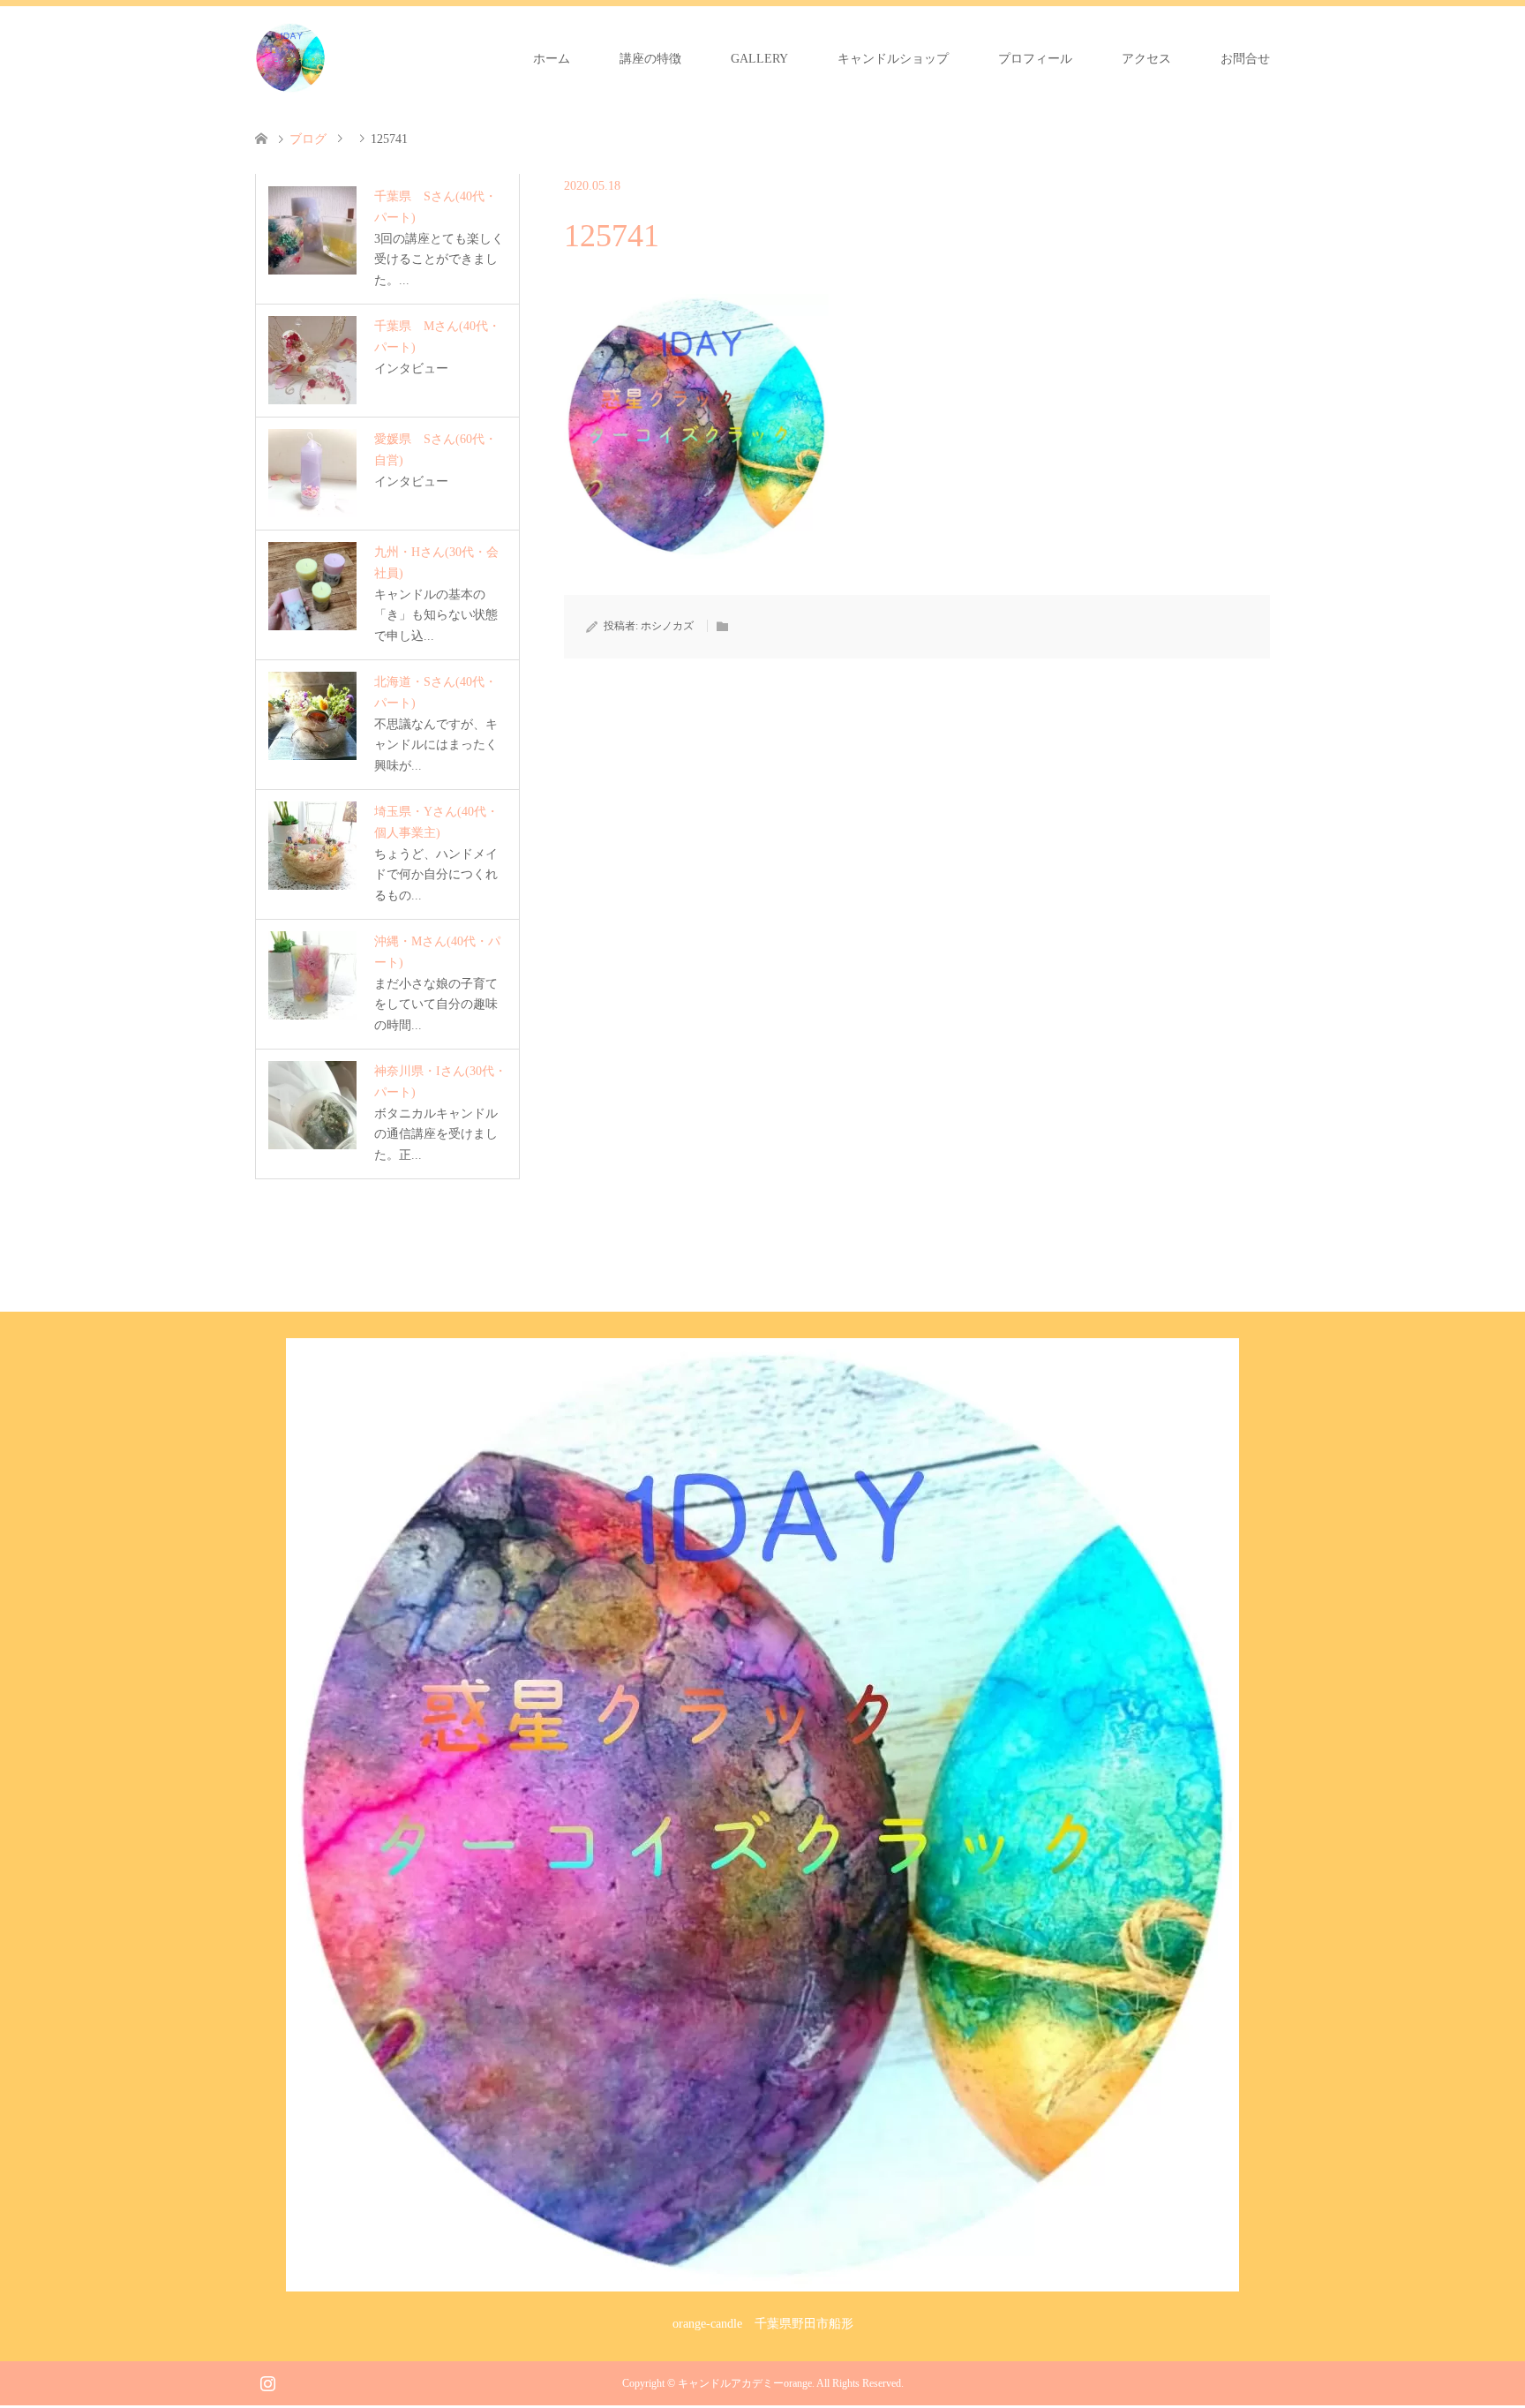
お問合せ (1245, 59)
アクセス (1146, 59)
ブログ (308, 139)
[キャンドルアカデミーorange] (290, 58)
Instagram (267, 2382)
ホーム (552, 59)
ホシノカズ (667, 626)
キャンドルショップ (893, 59)
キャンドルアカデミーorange (745, 2383)
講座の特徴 (650, 59)
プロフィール (1035, 59)
